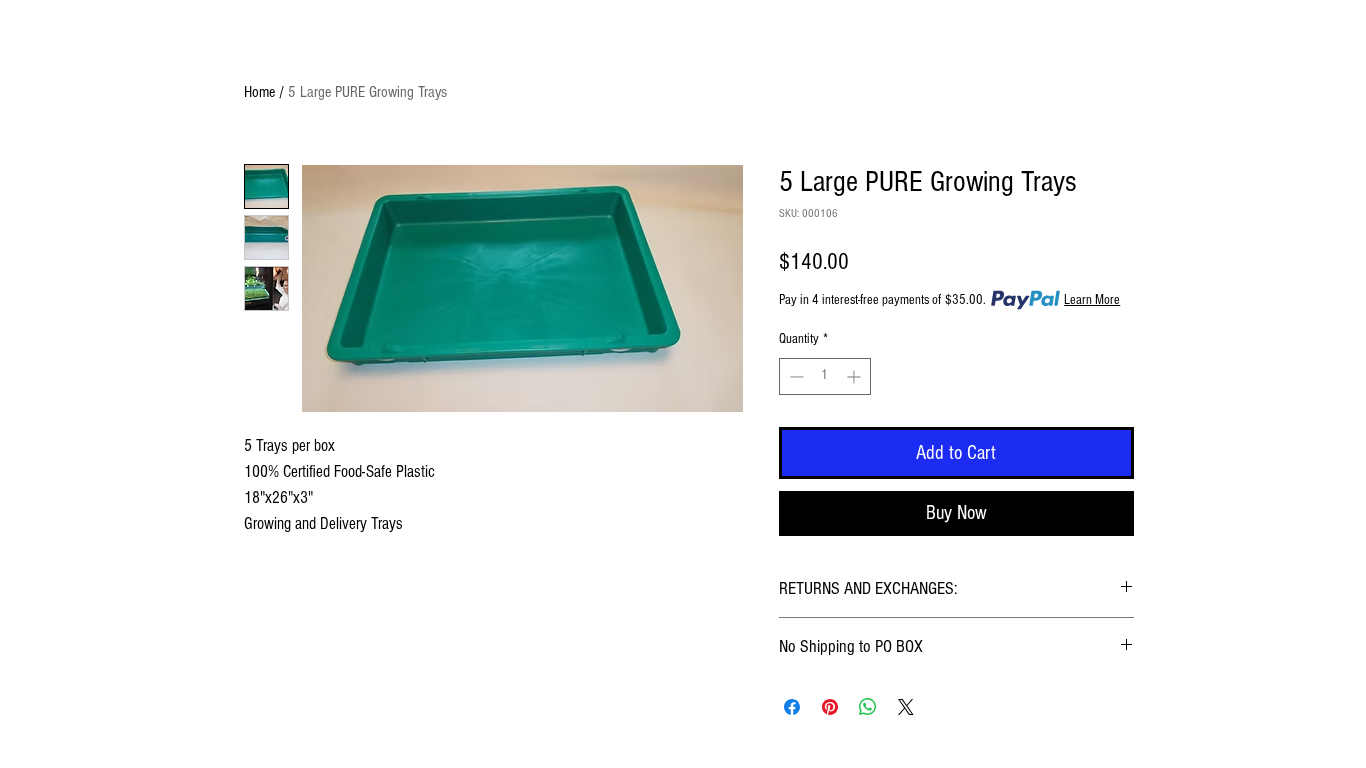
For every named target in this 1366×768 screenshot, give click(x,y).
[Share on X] (906, 707)
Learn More (1092, 300)
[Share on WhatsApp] (868, 707)
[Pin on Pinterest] (830, 707)
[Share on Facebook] (792, 707)
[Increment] (855, 376)
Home (259, 92)
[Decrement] (794, 376)
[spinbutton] (825, 376)
